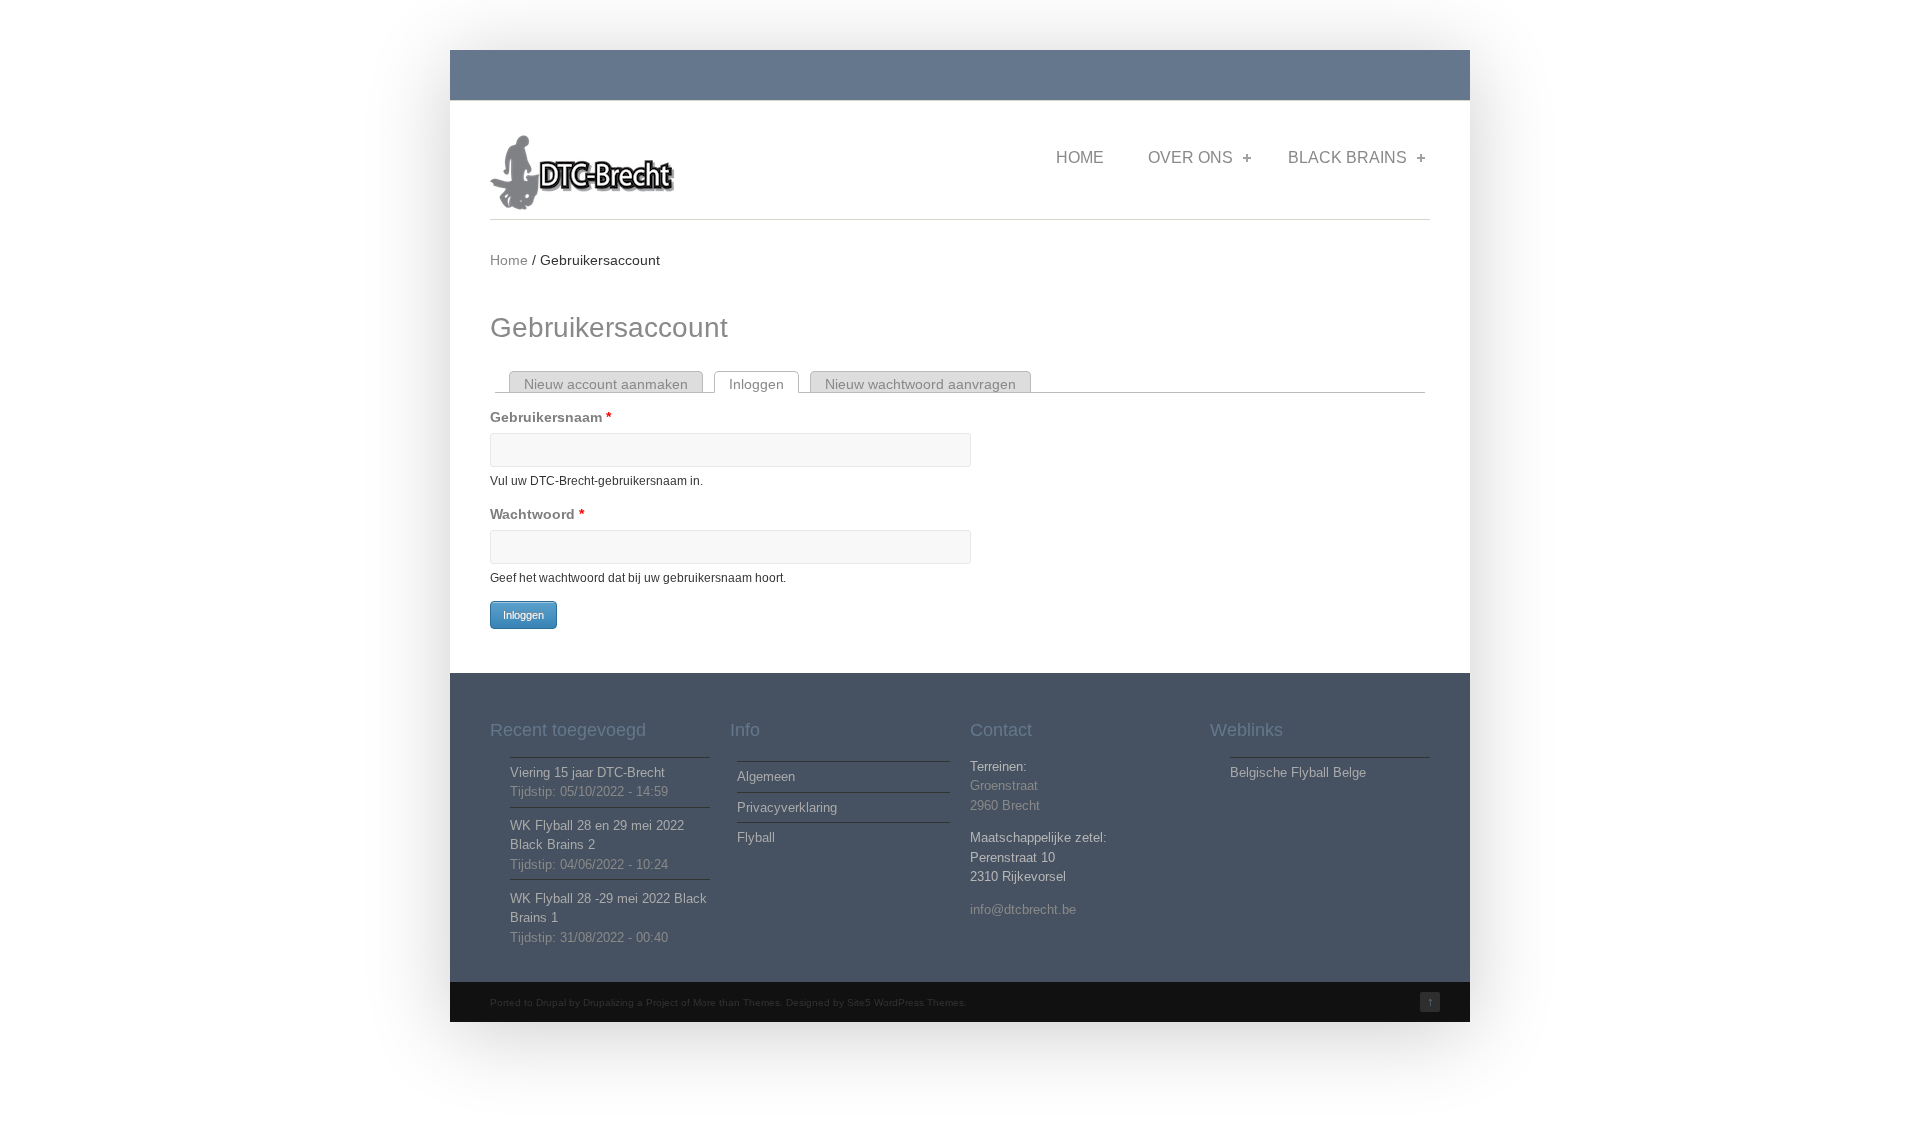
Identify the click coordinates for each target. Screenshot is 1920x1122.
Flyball (756, 837)
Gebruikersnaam (550, 417)
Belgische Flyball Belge (1298, 772)
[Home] (596, 206)
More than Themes (736, 1002)
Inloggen (764, 384)
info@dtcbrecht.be (1023, 909)
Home (1080, 157)
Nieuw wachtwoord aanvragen (920, 384)
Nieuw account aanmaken (606, 384)
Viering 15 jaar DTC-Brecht (587, 772)
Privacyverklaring (787, 807)
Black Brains (1347, 157)
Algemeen (766, 776)
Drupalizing (608, 1002)
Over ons (1190, 157)
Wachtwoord (537, 514)
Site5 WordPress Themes (905, 1002)
